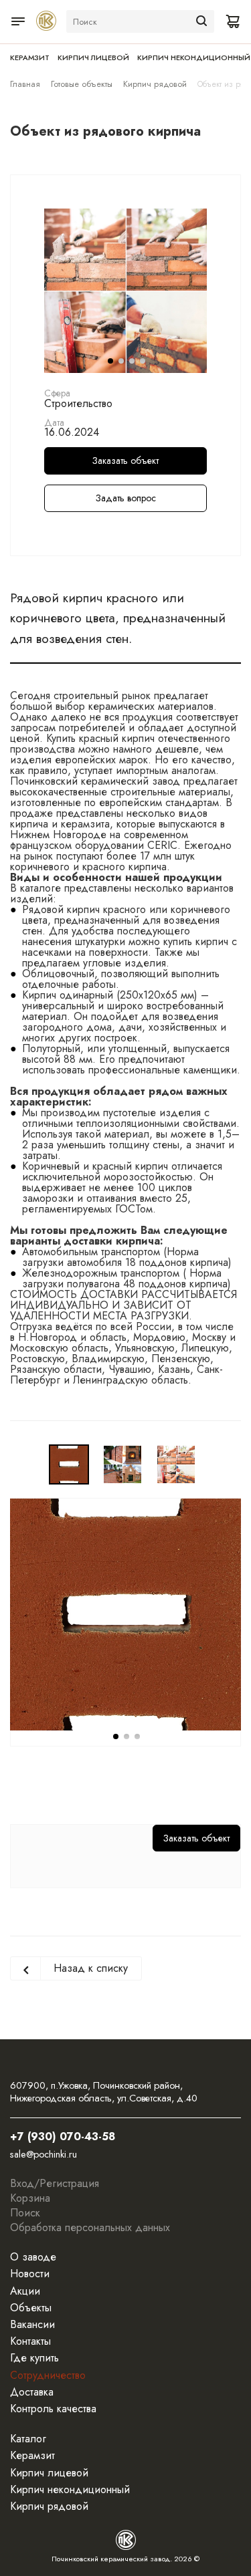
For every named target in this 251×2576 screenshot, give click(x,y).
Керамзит (30, 57)
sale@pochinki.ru (44, 2154)
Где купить (34, 2358)
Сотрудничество (48, 2375)
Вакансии (32, 2324)
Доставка (32, 2392)
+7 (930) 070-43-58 (63, 2137)
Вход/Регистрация (55, 2183)
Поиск (25, 2213)
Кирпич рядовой (155, 84)
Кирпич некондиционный (194, 57)
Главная (25, 84)
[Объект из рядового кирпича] (125, 289)
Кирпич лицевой (93, 57)
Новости (30, 2274)
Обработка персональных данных (90, 2227)
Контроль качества (53, 2409)
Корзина (30, 2198)
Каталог (28, 2439)
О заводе (33, 2257)
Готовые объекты (82, 84)
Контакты (30, 2341)
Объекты (31, 2308)
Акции (25, 2291)
